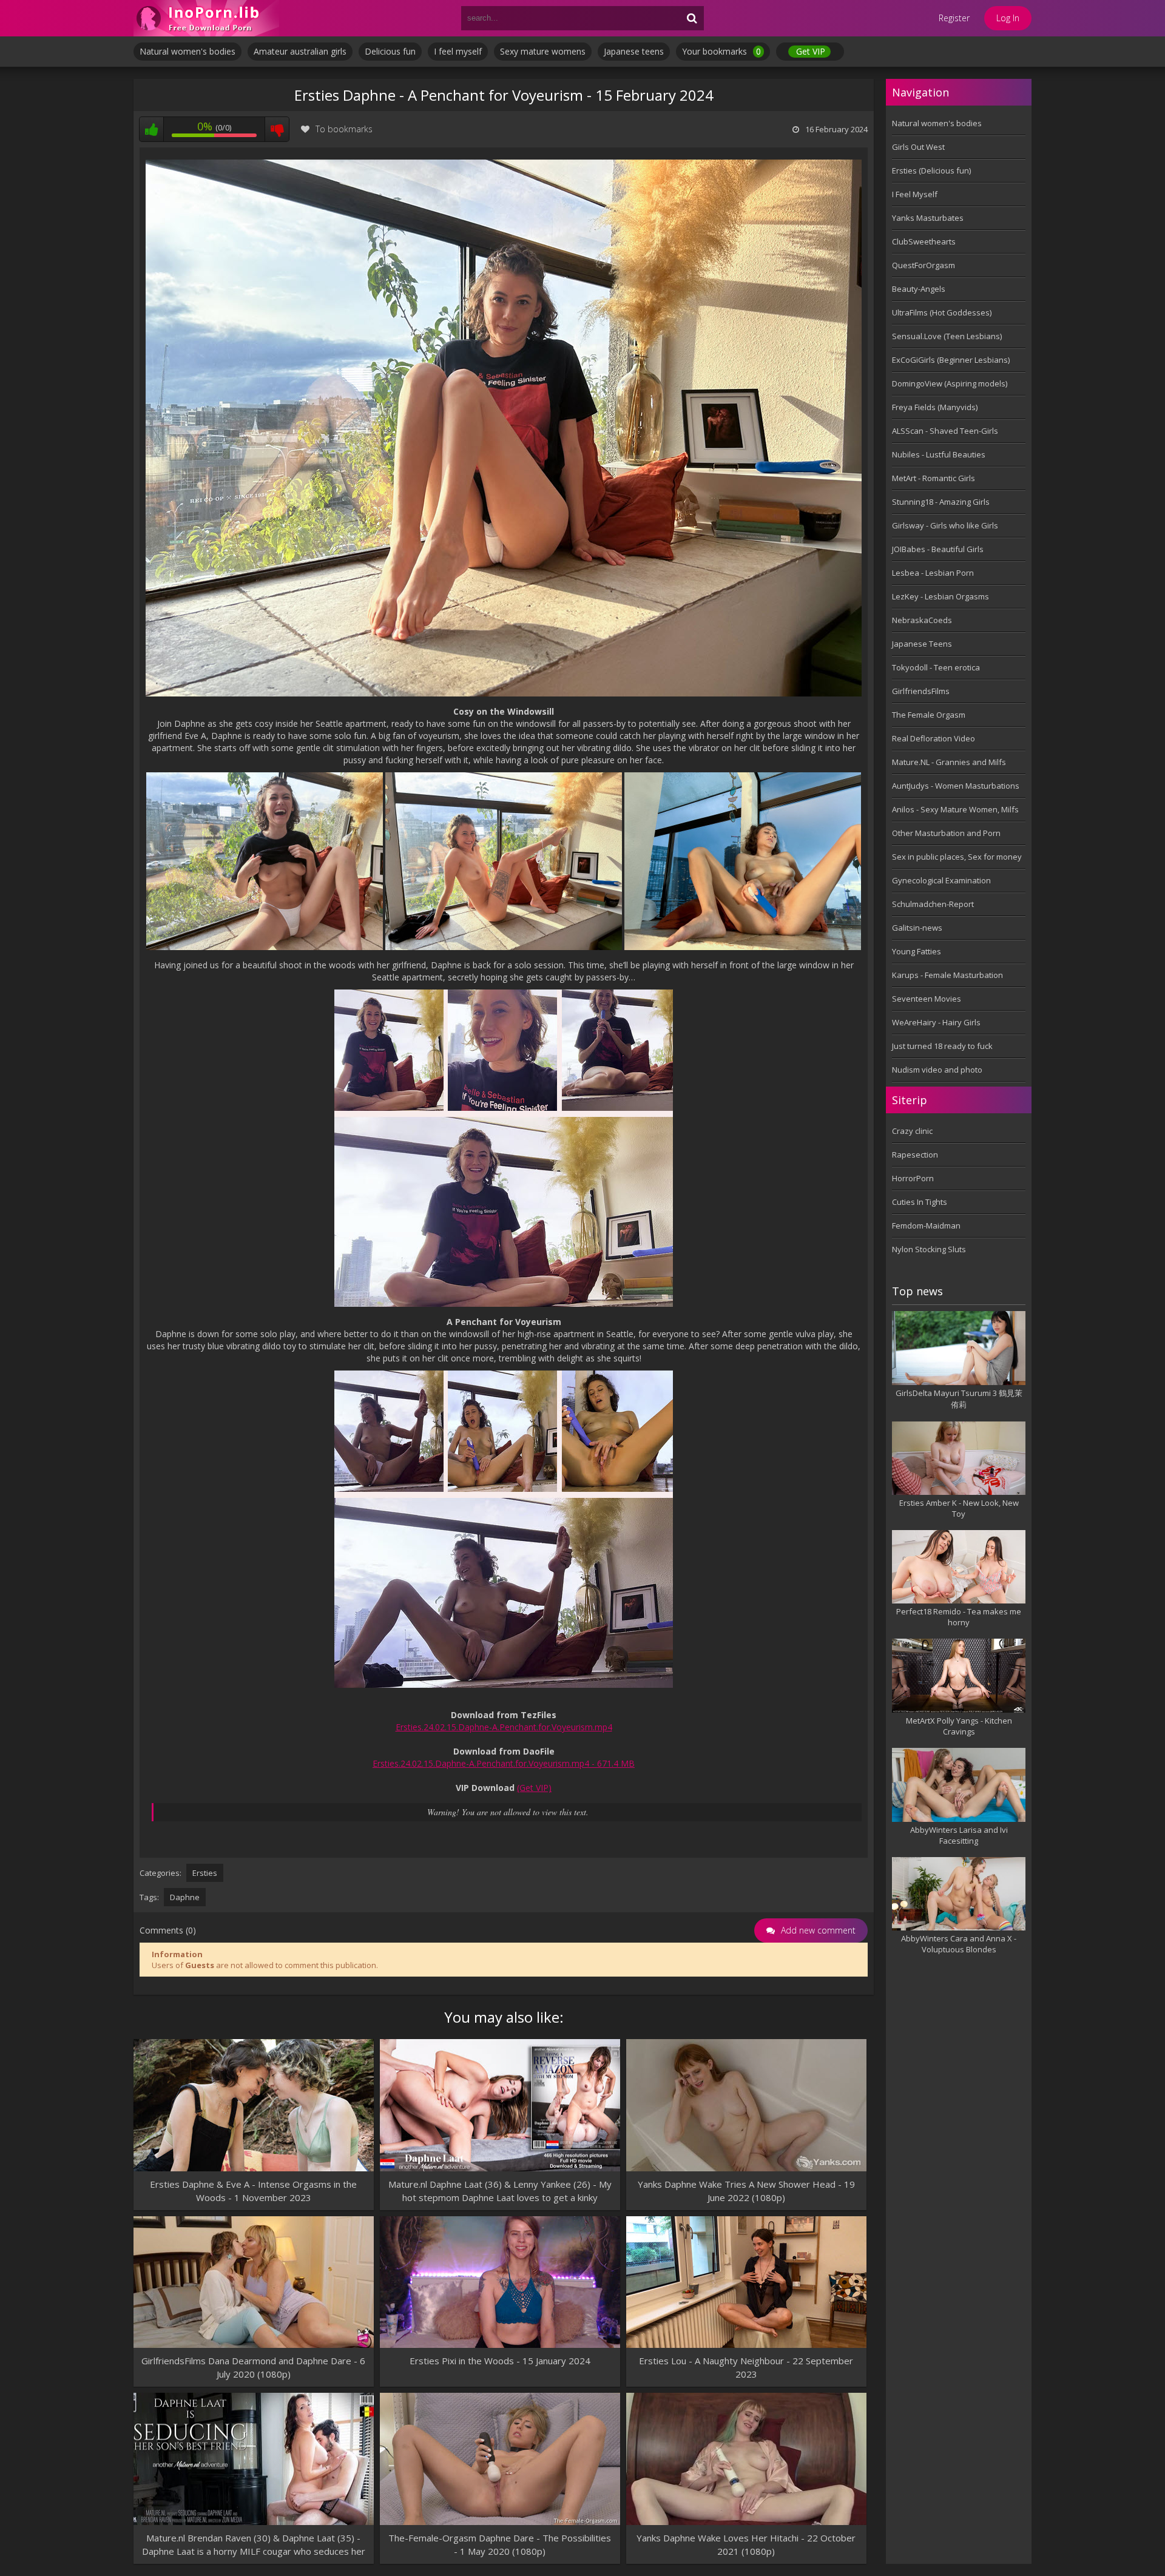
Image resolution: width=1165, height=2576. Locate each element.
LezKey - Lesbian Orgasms (940, 596)
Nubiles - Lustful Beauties (939, 454)
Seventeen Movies (927, 999)
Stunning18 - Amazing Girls (941, 502)
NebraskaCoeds (922, 620)
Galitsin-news (917, 928)
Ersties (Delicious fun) (931, 170)
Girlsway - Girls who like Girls (945, 525)
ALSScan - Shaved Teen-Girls (945, 431)
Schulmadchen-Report (933, 904)
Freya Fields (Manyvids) (935, 407)
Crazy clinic (912, 1131)
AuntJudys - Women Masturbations (956, 786)
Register (954, 18)
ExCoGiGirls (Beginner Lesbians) (951, 360)
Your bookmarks (721, 51)
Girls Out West (918, 147)
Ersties (205, 1873)
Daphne (185, 1897)
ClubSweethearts (924, 241)
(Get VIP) (534, 1788)
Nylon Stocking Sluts (929, 1249)
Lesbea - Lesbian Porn (933, 573)
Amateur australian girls (300, 51)
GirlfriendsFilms (921, 691)
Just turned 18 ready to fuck (942, 1046)
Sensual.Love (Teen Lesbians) (947, 336)
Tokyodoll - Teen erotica (936, 667)
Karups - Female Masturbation (947, 975)
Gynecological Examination (941, 880)
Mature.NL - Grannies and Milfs (949, 762)
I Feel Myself (915, 194)
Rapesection (915, 1155)
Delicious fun (390, 51)
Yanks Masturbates (928, 218)
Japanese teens (634, 51)
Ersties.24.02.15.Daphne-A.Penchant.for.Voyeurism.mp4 (504, 1727)
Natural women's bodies (187, 51)
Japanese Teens (922, 644)
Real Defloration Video (934, 738)
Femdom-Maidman (926, 1226)
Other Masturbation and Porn (946, 833)
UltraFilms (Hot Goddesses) (942, 312)
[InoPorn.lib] (206, 18)
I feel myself (458, 51)
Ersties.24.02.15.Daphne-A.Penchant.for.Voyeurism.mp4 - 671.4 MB (504, 1763)
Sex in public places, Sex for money (957, 857)
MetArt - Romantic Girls (934, 478)
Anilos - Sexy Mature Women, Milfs (955, 809)
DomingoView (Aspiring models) (950, 383)
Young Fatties (917, 951)
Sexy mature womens (543, 51)
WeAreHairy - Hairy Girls (936, 1022)
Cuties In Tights (920, 1202)
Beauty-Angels (919, 289)
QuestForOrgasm (924, 265)
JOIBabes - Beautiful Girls (938, 549)
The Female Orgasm (929, 715)
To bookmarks (344, 129)
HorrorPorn (913, 1178)
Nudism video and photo (937, 1070)
